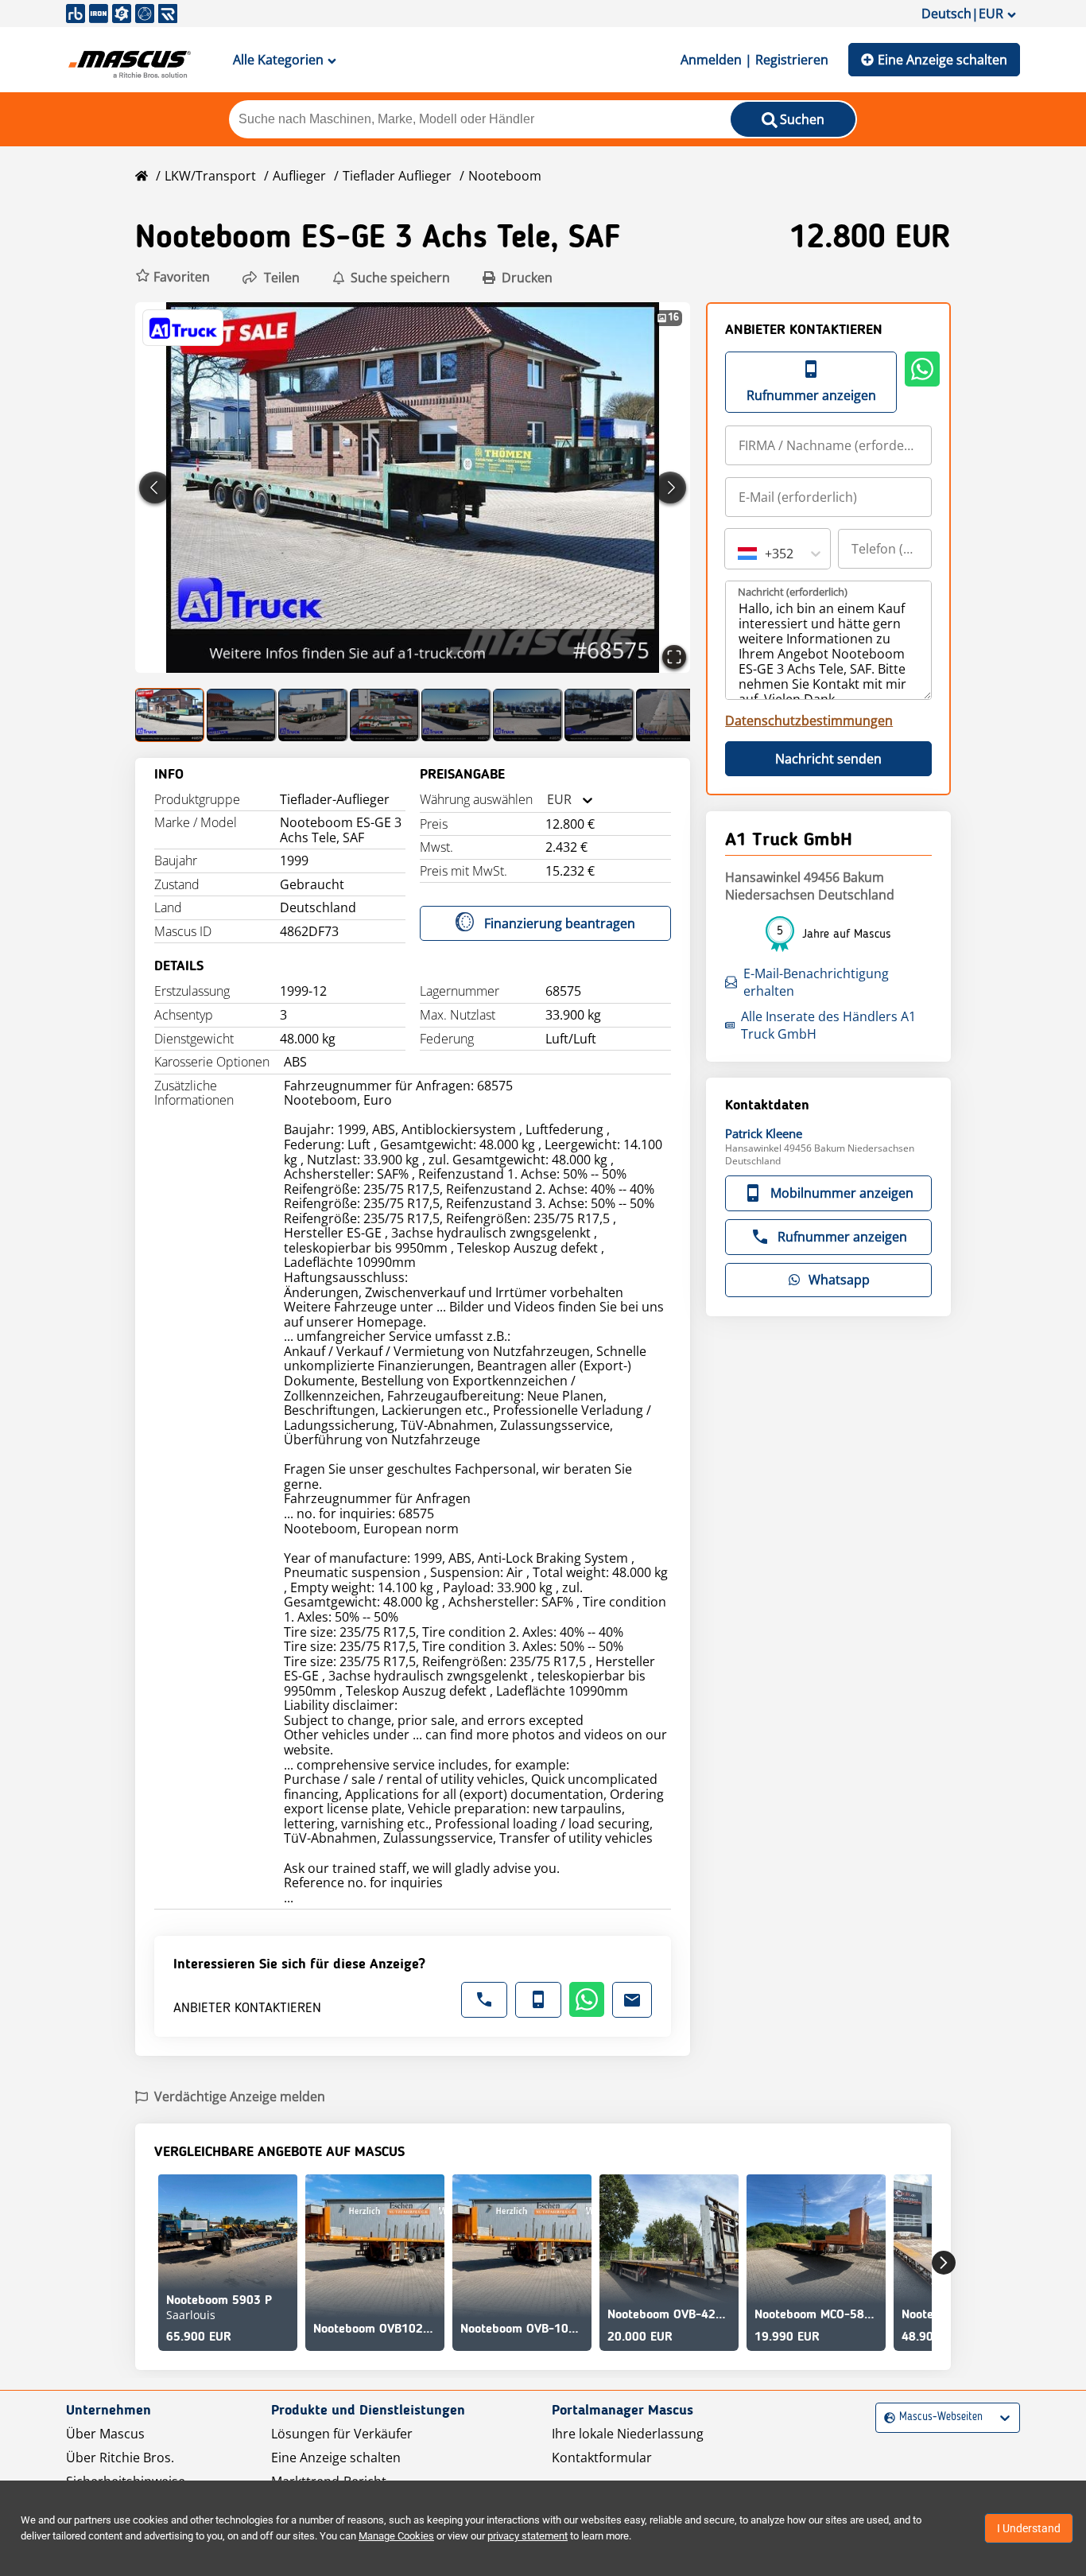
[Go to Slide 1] (170, 715)
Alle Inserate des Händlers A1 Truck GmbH (828, 1025)
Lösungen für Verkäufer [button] (342, 2434)
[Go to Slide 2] (242, 715)
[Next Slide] (670, 488)
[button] (173, 277)
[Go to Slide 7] (599, 715)
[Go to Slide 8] (671, 715)
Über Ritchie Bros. (120, 2457)
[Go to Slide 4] (385, 715)
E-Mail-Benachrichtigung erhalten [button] (816, 982)
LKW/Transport (210, 176)
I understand (1029, 2528)
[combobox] (547, 800)
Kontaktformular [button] (602, 2457)
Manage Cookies (396, 2536)
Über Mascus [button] (105, 2434)
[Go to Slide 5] (456, 715)
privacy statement (527, 2536)
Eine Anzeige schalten (942, 60)
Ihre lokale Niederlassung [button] (628, 2434)
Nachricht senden (828, 759)
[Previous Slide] (155, 488)
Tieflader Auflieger (397, 176)
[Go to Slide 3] (313, 715)
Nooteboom (505, 176)
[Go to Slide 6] (528, 715)
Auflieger (299, 176)
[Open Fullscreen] (674, 657)
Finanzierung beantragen (560, 923)
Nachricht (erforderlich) (793, 592)
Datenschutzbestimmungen (809, 721)
